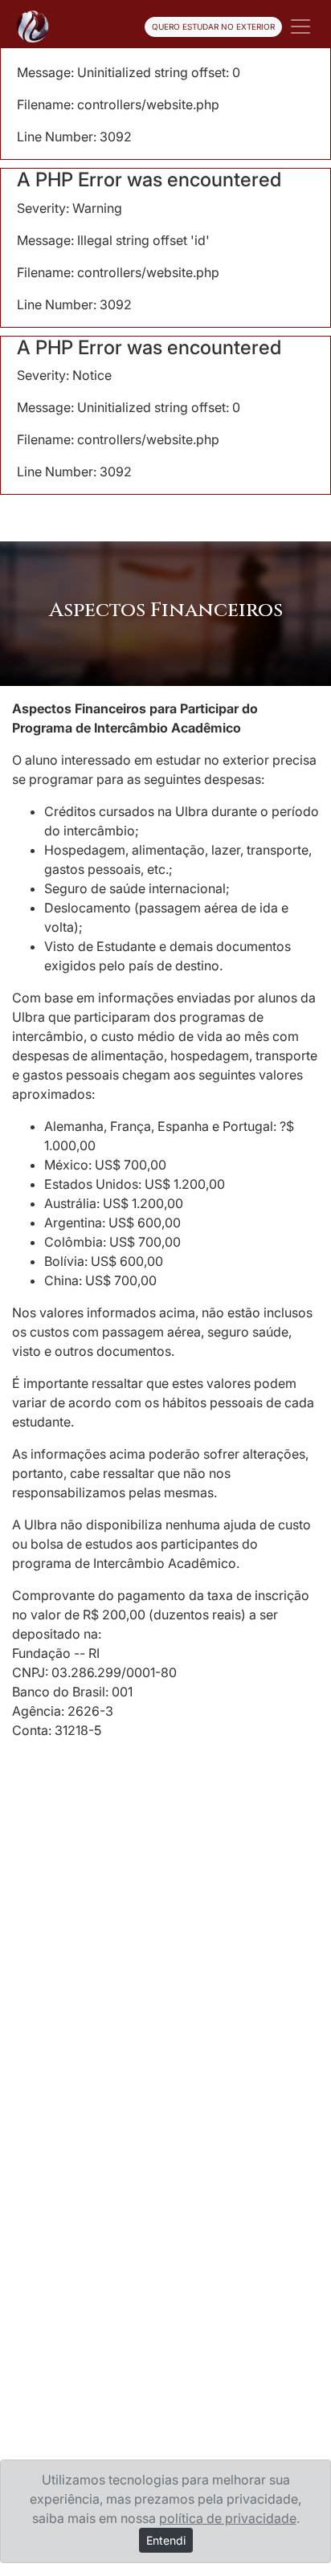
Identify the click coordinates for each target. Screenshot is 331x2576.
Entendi (166, 2540)
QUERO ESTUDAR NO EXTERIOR (213, 27)
